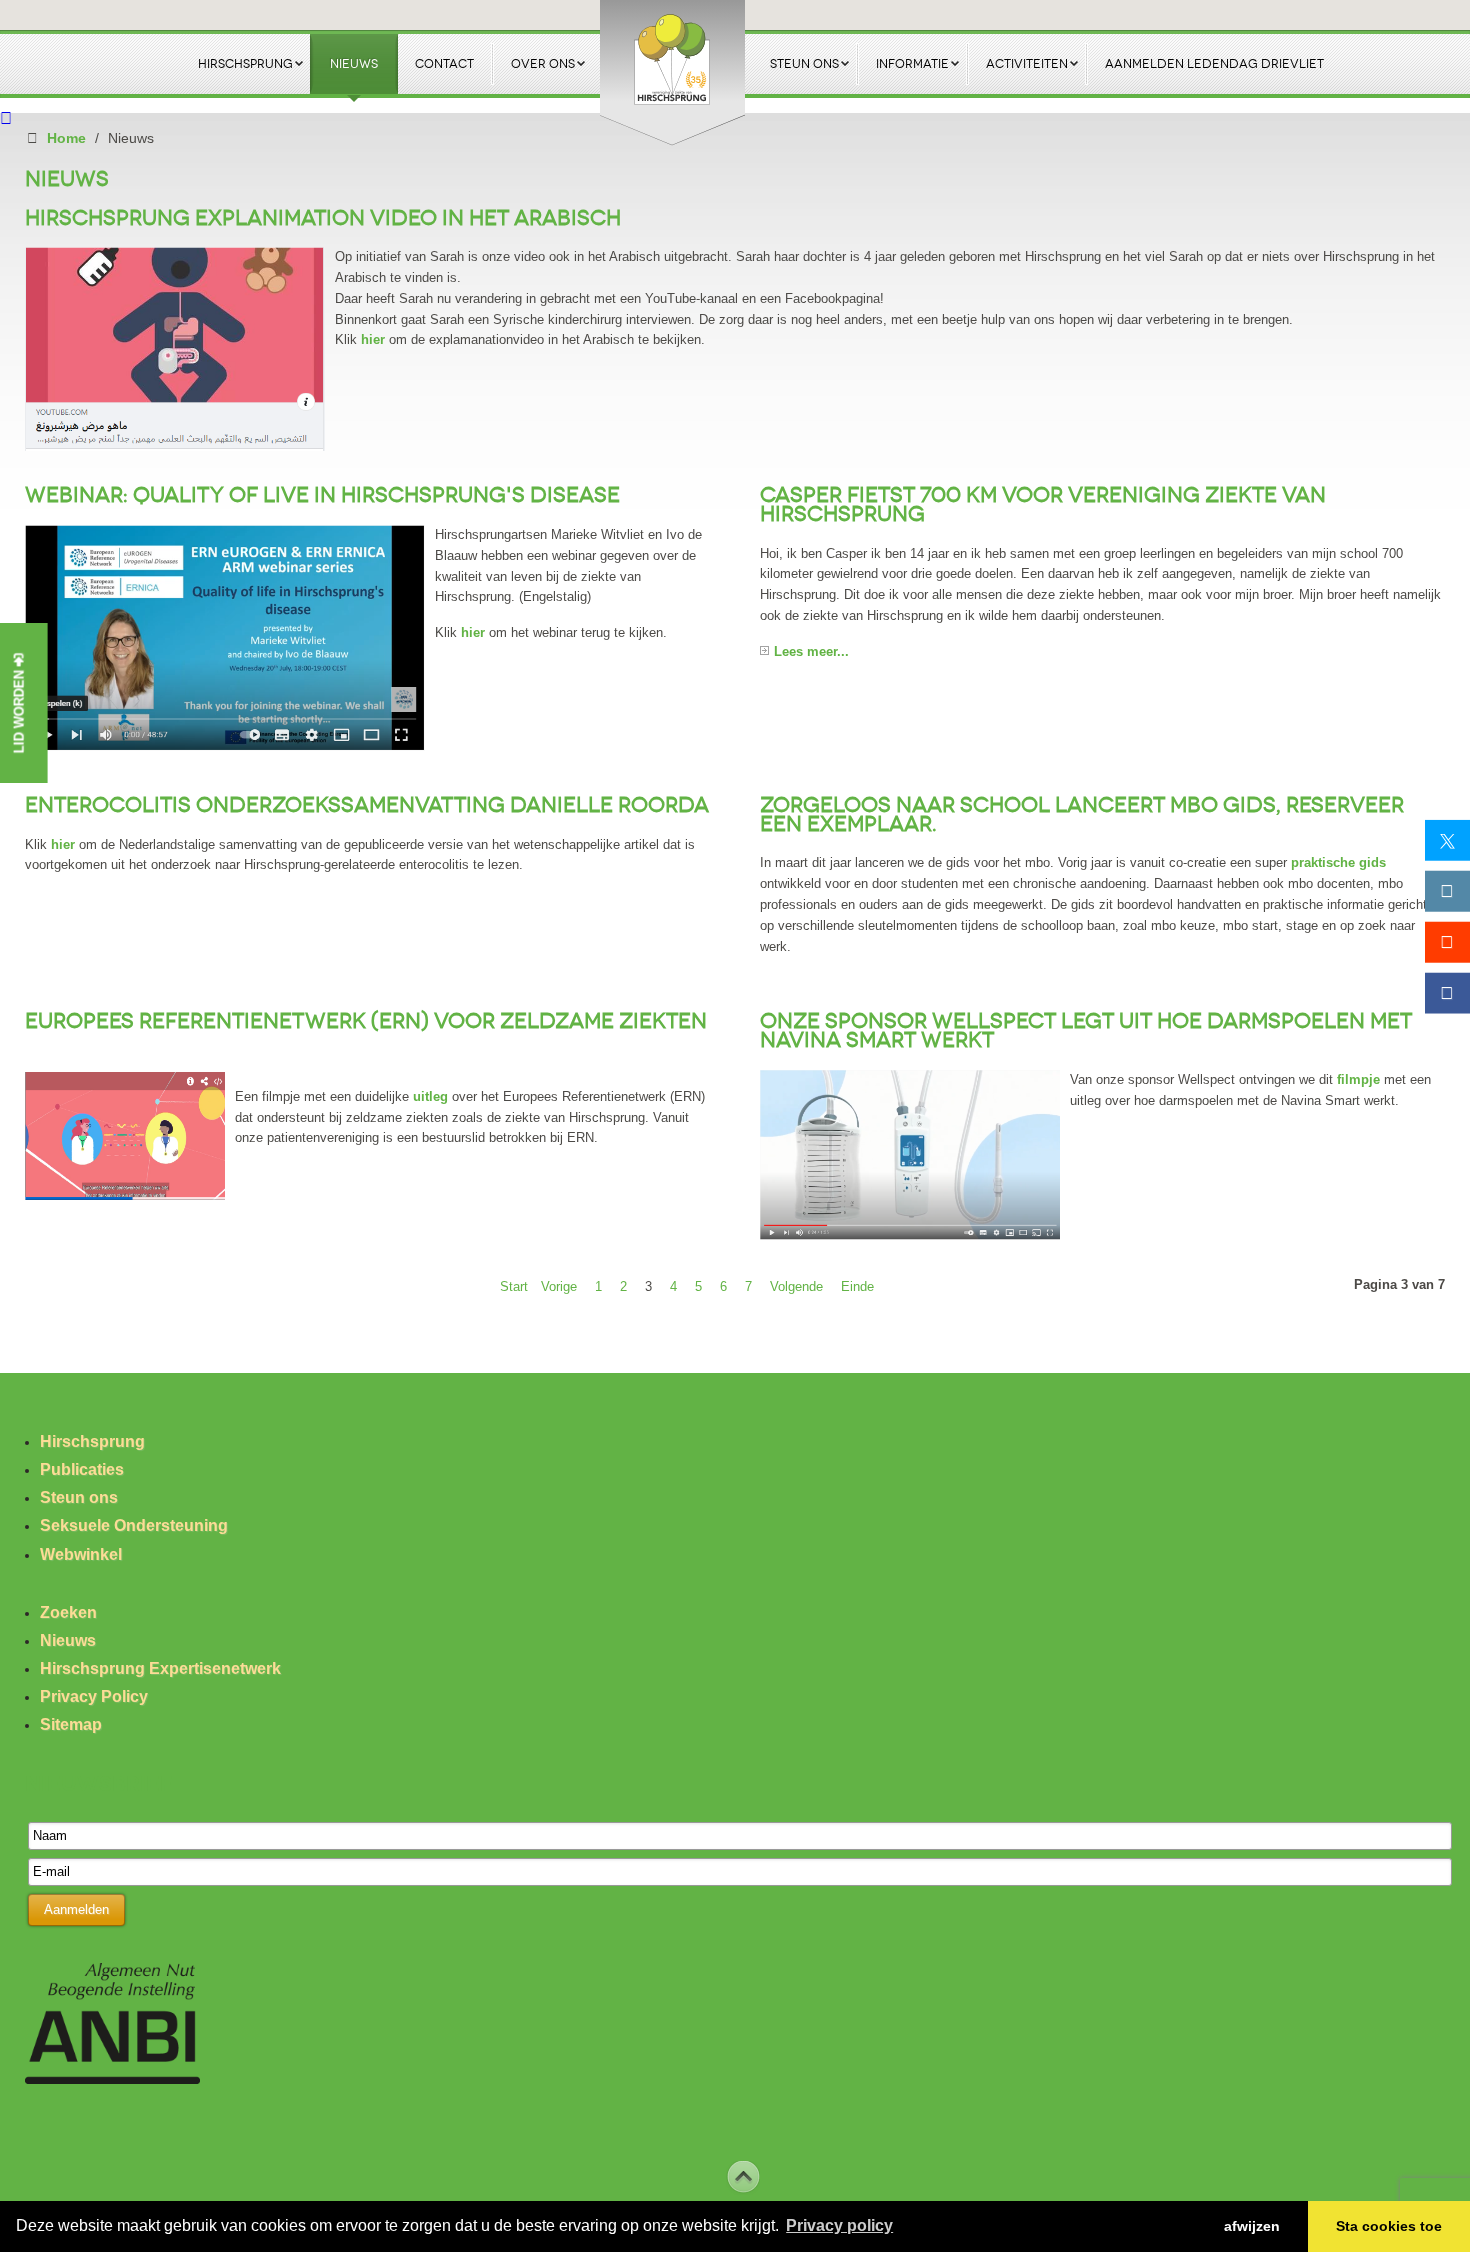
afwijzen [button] (1252, 2226)
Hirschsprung (92, 1441)
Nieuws (68, 1640)
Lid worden (19, 709)
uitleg (430, 1096)
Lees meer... (811, 651)
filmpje (1358, 1079)
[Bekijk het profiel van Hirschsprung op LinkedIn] (1447, 890)
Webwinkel (81, 1554)
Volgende (796, 1286)
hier (373, 339)
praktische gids (1338, 862)
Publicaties (82, 1469)
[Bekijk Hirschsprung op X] (1447, 840)
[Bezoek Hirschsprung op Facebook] (1447, 992)
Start (514, 1286)
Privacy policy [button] (839, 2225)
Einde (857, 1286)
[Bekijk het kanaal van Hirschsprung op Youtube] (1447, 941)
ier (63, 844)
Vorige (559, 1286)
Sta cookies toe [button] (1389, 2226)
